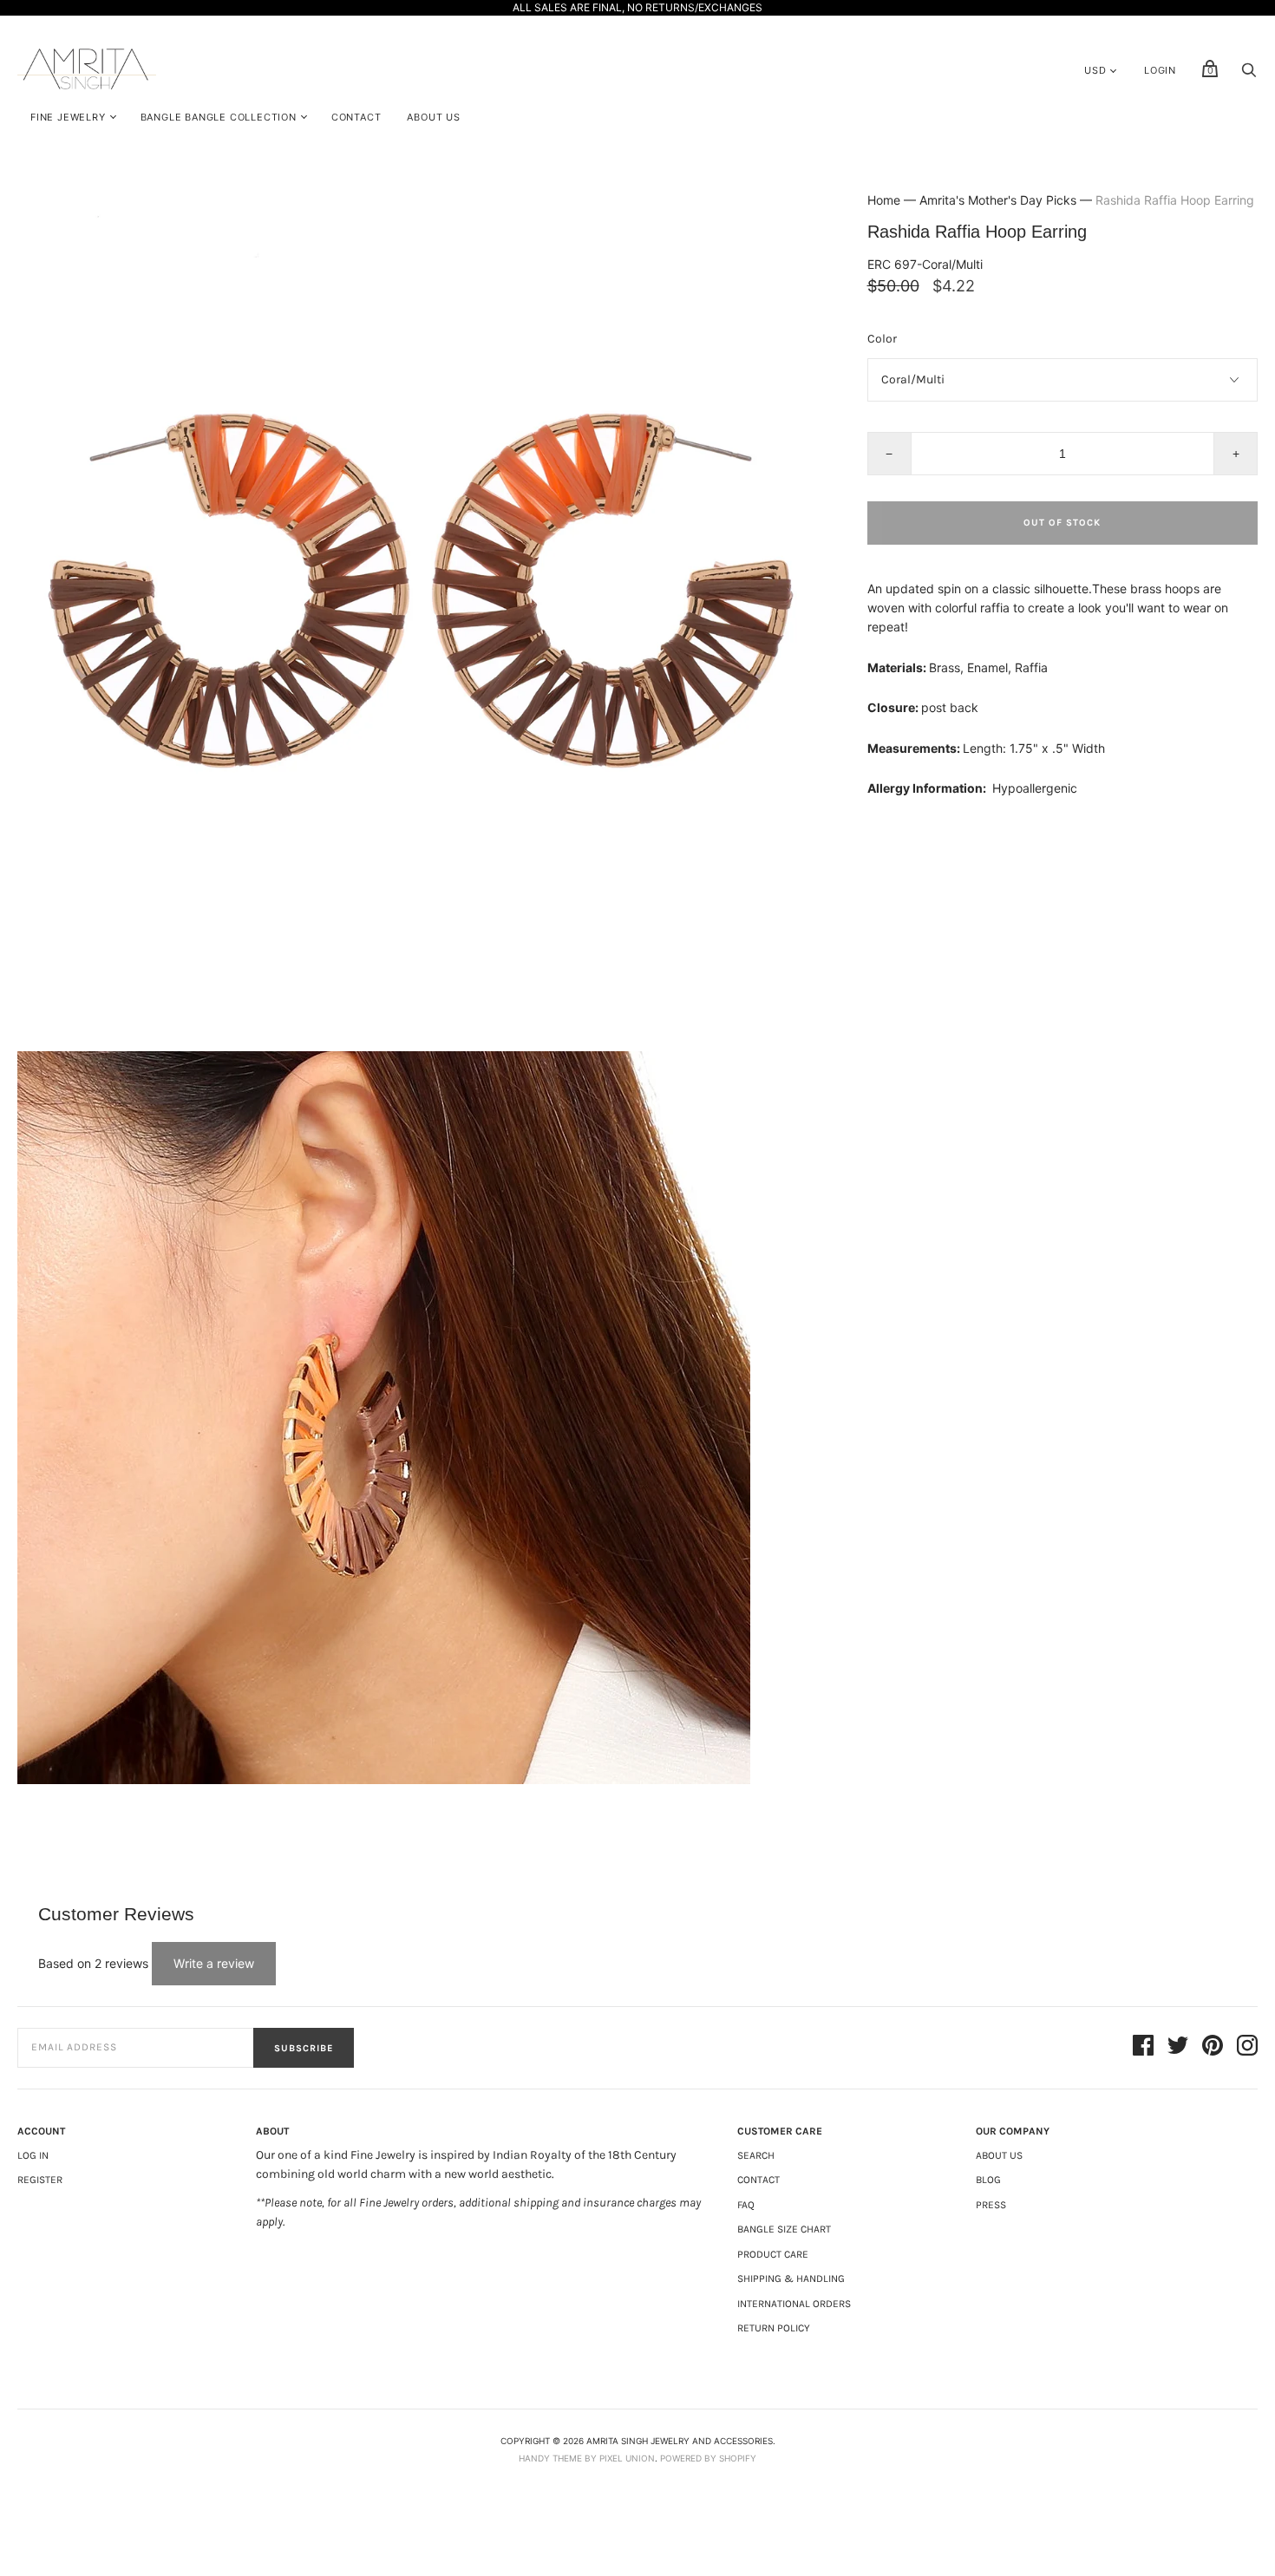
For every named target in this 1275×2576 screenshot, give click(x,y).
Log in (33, 2155)
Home (884, 200)
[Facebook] (1143, 2048)
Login (1160, 70)
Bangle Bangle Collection (219, 117)
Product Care (773, 2254)
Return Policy (774, 2328)
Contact (356, 117)
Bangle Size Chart (784, 2229)
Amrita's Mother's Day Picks (998, 200)
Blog (988, 2180)
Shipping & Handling (791, 2279)
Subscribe (304, 2048)
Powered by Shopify (708, 2458)
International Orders (794, 2304)
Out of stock (1062, 523)
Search (756, 2155)
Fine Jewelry (68, 117)
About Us (433, 117)
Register (40, 2180)
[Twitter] (1178, 2048)
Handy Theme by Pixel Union (587, 2458)
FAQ (746, 2205)
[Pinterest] (1213, 2048)
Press (991, 2205)
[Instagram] (1247, 2048)
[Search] (1249, 74)
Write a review (214, 1963)
